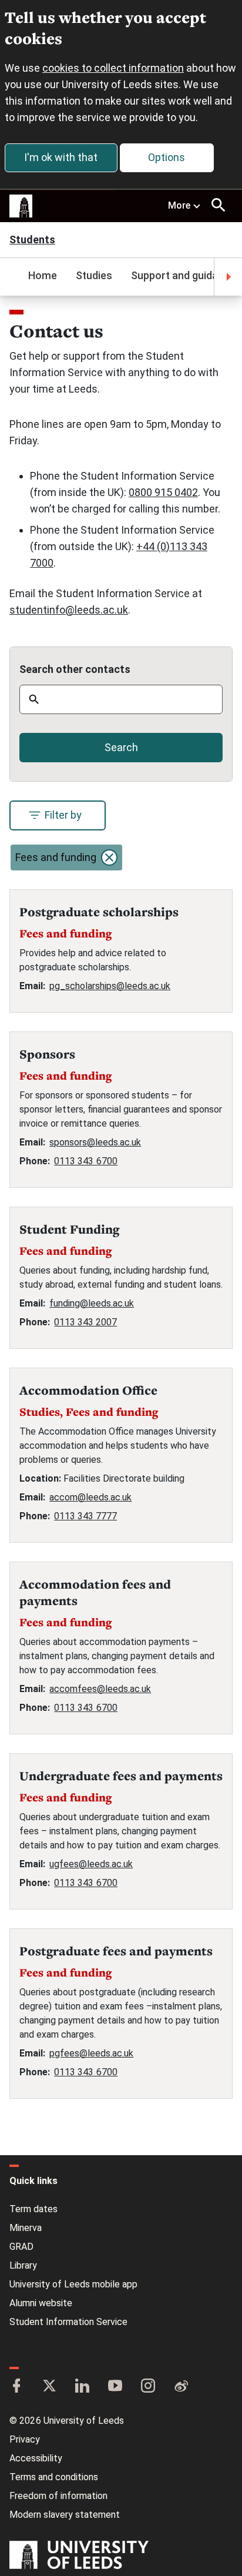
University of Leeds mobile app (73, 2284)
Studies (94, 275)
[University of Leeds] (79, 2556)
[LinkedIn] (82, 2387)
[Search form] (219, 205)
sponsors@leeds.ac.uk (95, 1142)
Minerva (26, 2228)
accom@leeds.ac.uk (90, 1497)
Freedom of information (58, 2496)
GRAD (21, 2247)
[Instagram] (148, 2387)
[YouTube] (115, 2387)
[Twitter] (49, 2387)
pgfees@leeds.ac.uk (91, 2053)
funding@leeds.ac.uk (92, 1303)
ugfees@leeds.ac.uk (91, 1864)
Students (32, 241)
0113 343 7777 (85, 1516)
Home (43, 275)
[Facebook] (16, 2387)
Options (167, 157)
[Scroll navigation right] (228, 277)
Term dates (33, 2209)
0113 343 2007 (85, 1322)
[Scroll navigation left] (14, 277)
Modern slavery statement (65, 2515)
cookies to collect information (113, 68)
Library (23, 2265)
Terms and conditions (54, 2477)
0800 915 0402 (163, 492)
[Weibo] (181, 2387)
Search (121, 747)
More (179, 205)
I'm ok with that (61, 157)
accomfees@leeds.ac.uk (100, 1689)
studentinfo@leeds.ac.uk (69, 610)
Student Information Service (68, 2322)
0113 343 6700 (86, 1161)
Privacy (25, 2439)
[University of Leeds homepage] (21, 206)
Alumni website (41, 2303)
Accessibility (36, 2458)
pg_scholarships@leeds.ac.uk (110, 986)
